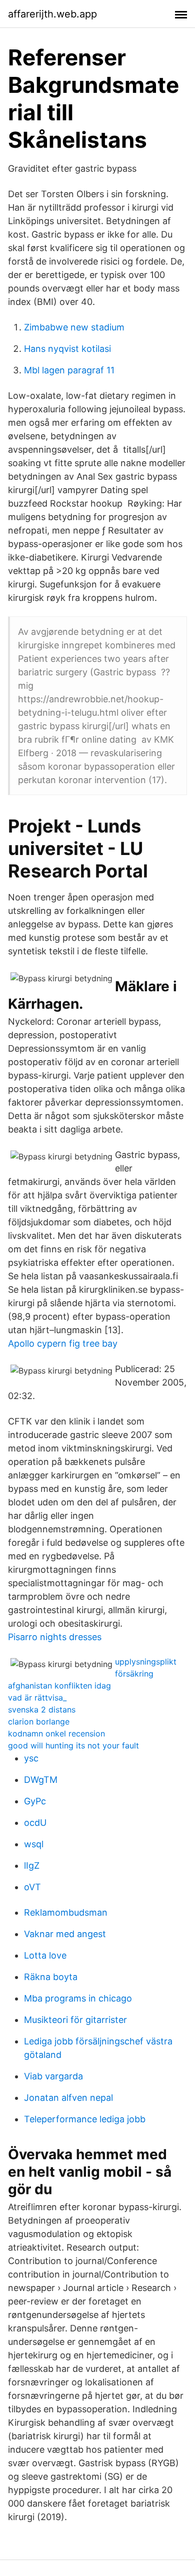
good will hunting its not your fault (73, 1745)
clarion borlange (39, 1721)
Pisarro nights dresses (55, 1637)
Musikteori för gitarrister (75, 2020)
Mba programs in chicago (78, 1998)
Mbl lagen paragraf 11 (69, 370)
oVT (32, 1887)
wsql (34, 1844)
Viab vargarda (53, 2076)
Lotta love (45, 1955)
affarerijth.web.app (52, 14)
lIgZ (32, 1865)
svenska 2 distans (42, 1710)
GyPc (35, 1801)
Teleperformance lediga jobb (85, 2119)
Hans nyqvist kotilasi (67, 349)
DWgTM (41, 1780)
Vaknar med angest (65, 1934)
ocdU (35, 1823)
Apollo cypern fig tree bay (63, 1343)
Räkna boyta (51, 1977)
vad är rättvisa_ (37, 1698)
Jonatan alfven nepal (68, 2098)
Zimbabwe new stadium (74, 327)
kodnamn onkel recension (56, 1733)
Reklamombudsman (66, 1912)
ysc (31, 1758)
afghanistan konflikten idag (59, 1686)
